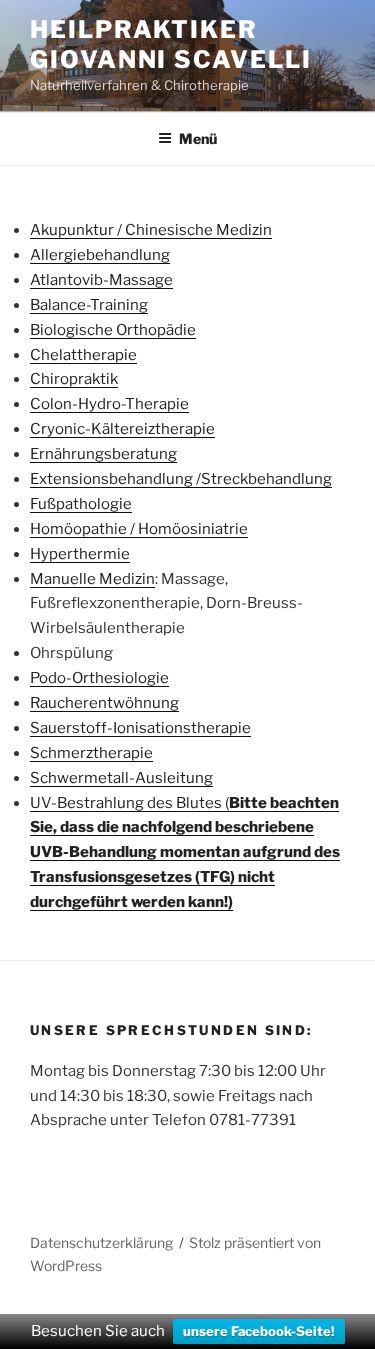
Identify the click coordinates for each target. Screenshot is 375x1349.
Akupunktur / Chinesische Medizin (151, 230)
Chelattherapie (83, 355)
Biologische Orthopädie (113, 330)
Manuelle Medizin (92, 579)
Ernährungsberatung (103, 454)
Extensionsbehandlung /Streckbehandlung (181, 479)
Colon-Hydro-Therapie (109, 404)
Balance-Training (89, 305)
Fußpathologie (81, 504)
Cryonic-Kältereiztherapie (122, 429)
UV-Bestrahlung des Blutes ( (185, 853)
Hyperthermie (80, 554)
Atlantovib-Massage (101, 280)
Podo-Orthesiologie (99, 678)
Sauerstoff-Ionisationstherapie (140, 728)
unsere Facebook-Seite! (259, 1331)
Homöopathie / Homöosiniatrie (139, 529)
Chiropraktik (74, 379)
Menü (198, 138)
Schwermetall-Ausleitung (121, 778)
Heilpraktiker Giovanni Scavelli (171, 44)
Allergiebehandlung (100, 255)
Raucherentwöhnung (104, 703)
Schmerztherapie (91, 753)
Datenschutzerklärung (101, 1242)
